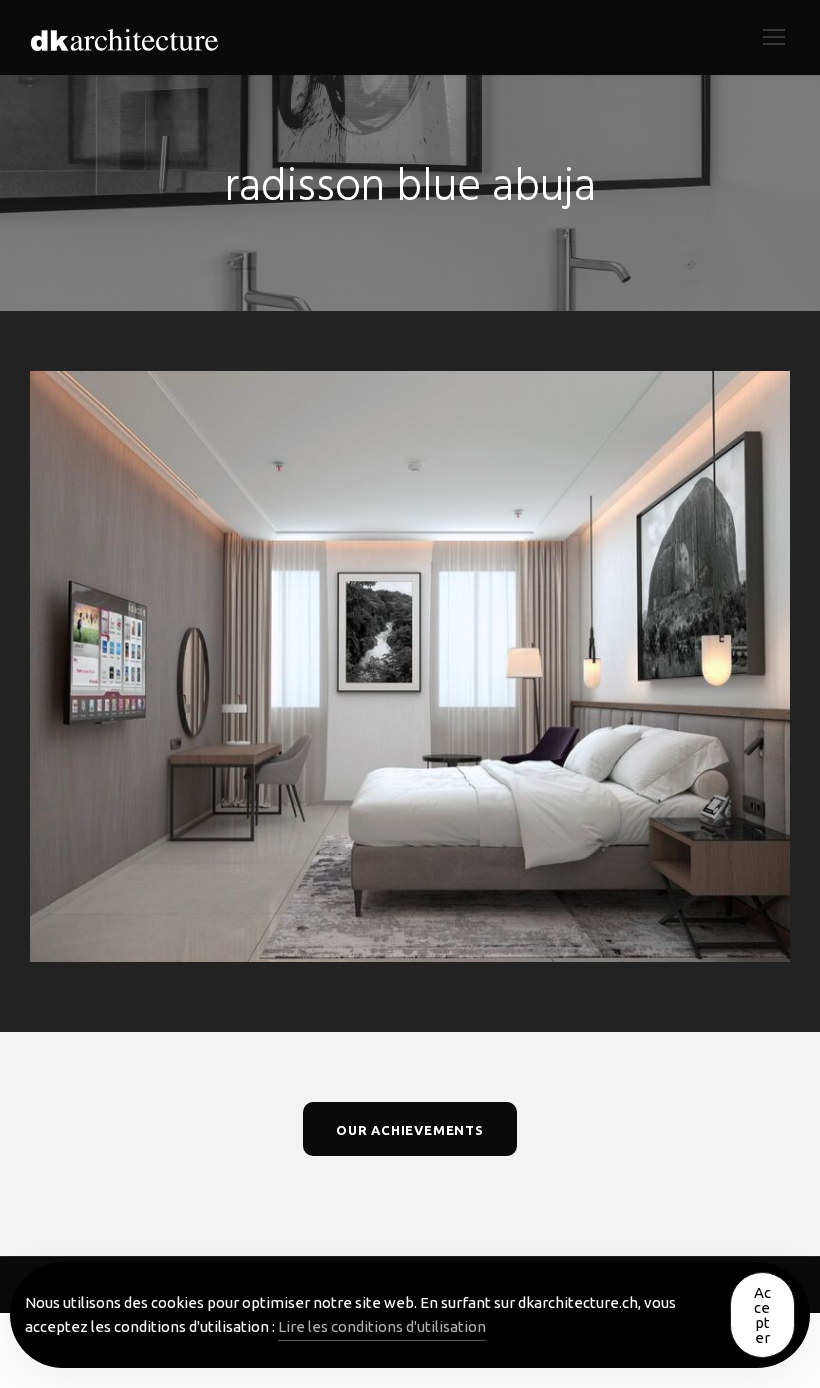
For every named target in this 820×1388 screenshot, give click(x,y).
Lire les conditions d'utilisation (382, 1326)
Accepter (762, 1315)
